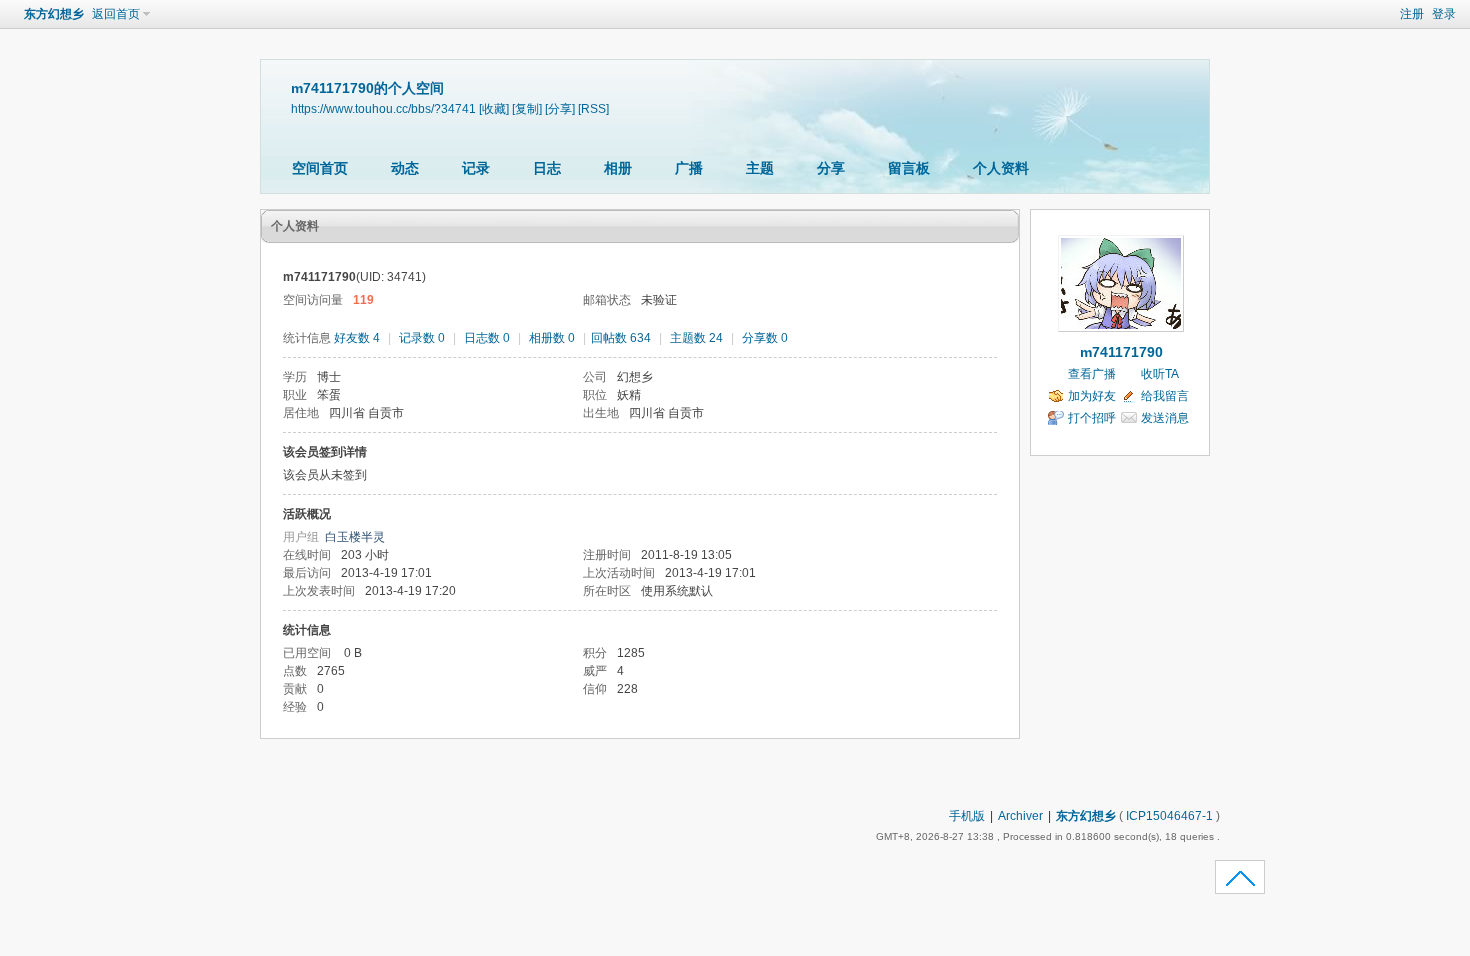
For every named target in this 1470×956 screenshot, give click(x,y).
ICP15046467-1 (1169, 816)
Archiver (1020, 816)
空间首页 (320, 168)
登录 (1444, 14)
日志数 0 (487, 338)
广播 (689, 168)
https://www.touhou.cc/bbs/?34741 (383, 108)
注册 (1412, 14)
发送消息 (1165, 418)
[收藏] (494, 108)
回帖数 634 (621, 338)
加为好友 (1092, 396)
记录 (476, 168)
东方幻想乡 (54, 14)
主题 (760, 168)
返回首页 (116, 14)
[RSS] (593, 108)
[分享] (560, 108)
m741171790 (1121, 352)
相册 (618, 168)
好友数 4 (357, 338)
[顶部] (1240, 883)
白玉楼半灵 (355, 537)
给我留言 (1165, 396)
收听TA (1160, 374)
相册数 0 (552, 338)
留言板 (909, 168)
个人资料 (1001, 168)
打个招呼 (1092, 418)
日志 (547, 168)
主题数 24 (696, 338)
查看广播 (1092, 374)
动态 (405, 168)
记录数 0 (422, 338)
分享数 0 (765, 338)
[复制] (527, 108)
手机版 (967, 816)
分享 (831, 168)
